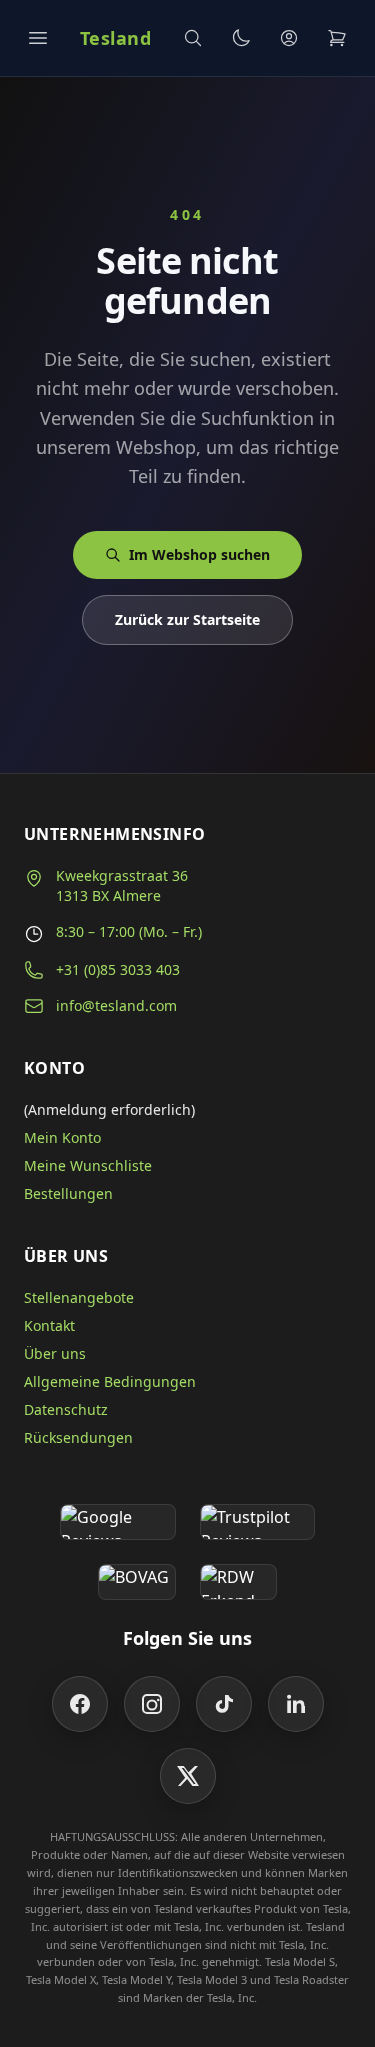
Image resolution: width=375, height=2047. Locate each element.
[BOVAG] (137, 1582)
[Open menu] (38, 38)
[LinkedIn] (296, 1704)
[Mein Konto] (289, 38)
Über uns (55, 1353)
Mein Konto (62, 1137)
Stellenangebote (79, 1297)
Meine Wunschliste (88, 1165)
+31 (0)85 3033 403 (118, 969)
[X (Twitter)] (188, 1776)
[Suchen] (193, 38)
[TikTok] (224, 1704)
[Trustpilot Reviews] (257, 1522)
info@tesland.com (116, 1005)
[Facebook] (80, 1704)
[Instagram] (152, 1704)
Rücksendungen (78, 1437)
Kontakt (49, 1325)
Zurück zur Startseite (187, 619)
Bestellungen (68, 1193)
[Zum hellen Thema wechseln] (241, 38)
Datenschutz (66, 1409)
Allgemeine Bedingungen (110, 1381)
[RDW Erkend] (239, 1582)
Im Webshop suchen (199, 554)
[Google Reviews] (117, 1522)
